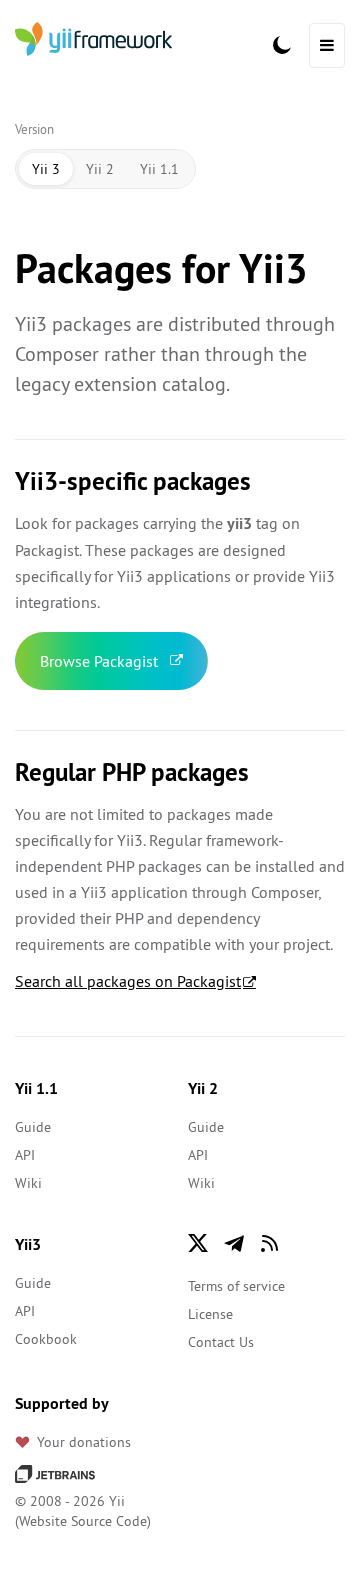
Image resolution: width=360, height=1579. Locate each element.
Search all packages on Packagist (128, 981)
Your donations (84, 1442)
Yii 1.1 (159, 169)
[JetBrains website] (55, 1473)
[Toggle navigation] (327, 45)
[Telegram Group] (234, 1243)
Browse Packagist (99, 661)
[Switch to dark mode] (282, 45)
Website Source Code (83, 1521)
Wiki (28, 1183)
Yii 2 (100, 169)
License (210, 1314)
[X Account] (198, 1243)
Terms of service (236, 1286)
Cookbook (46, 1339)
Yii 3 (46, 169)
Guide (33, 1127)
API (25, 1155)
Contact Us (221, 1342)
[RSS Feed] (270, 1243)
